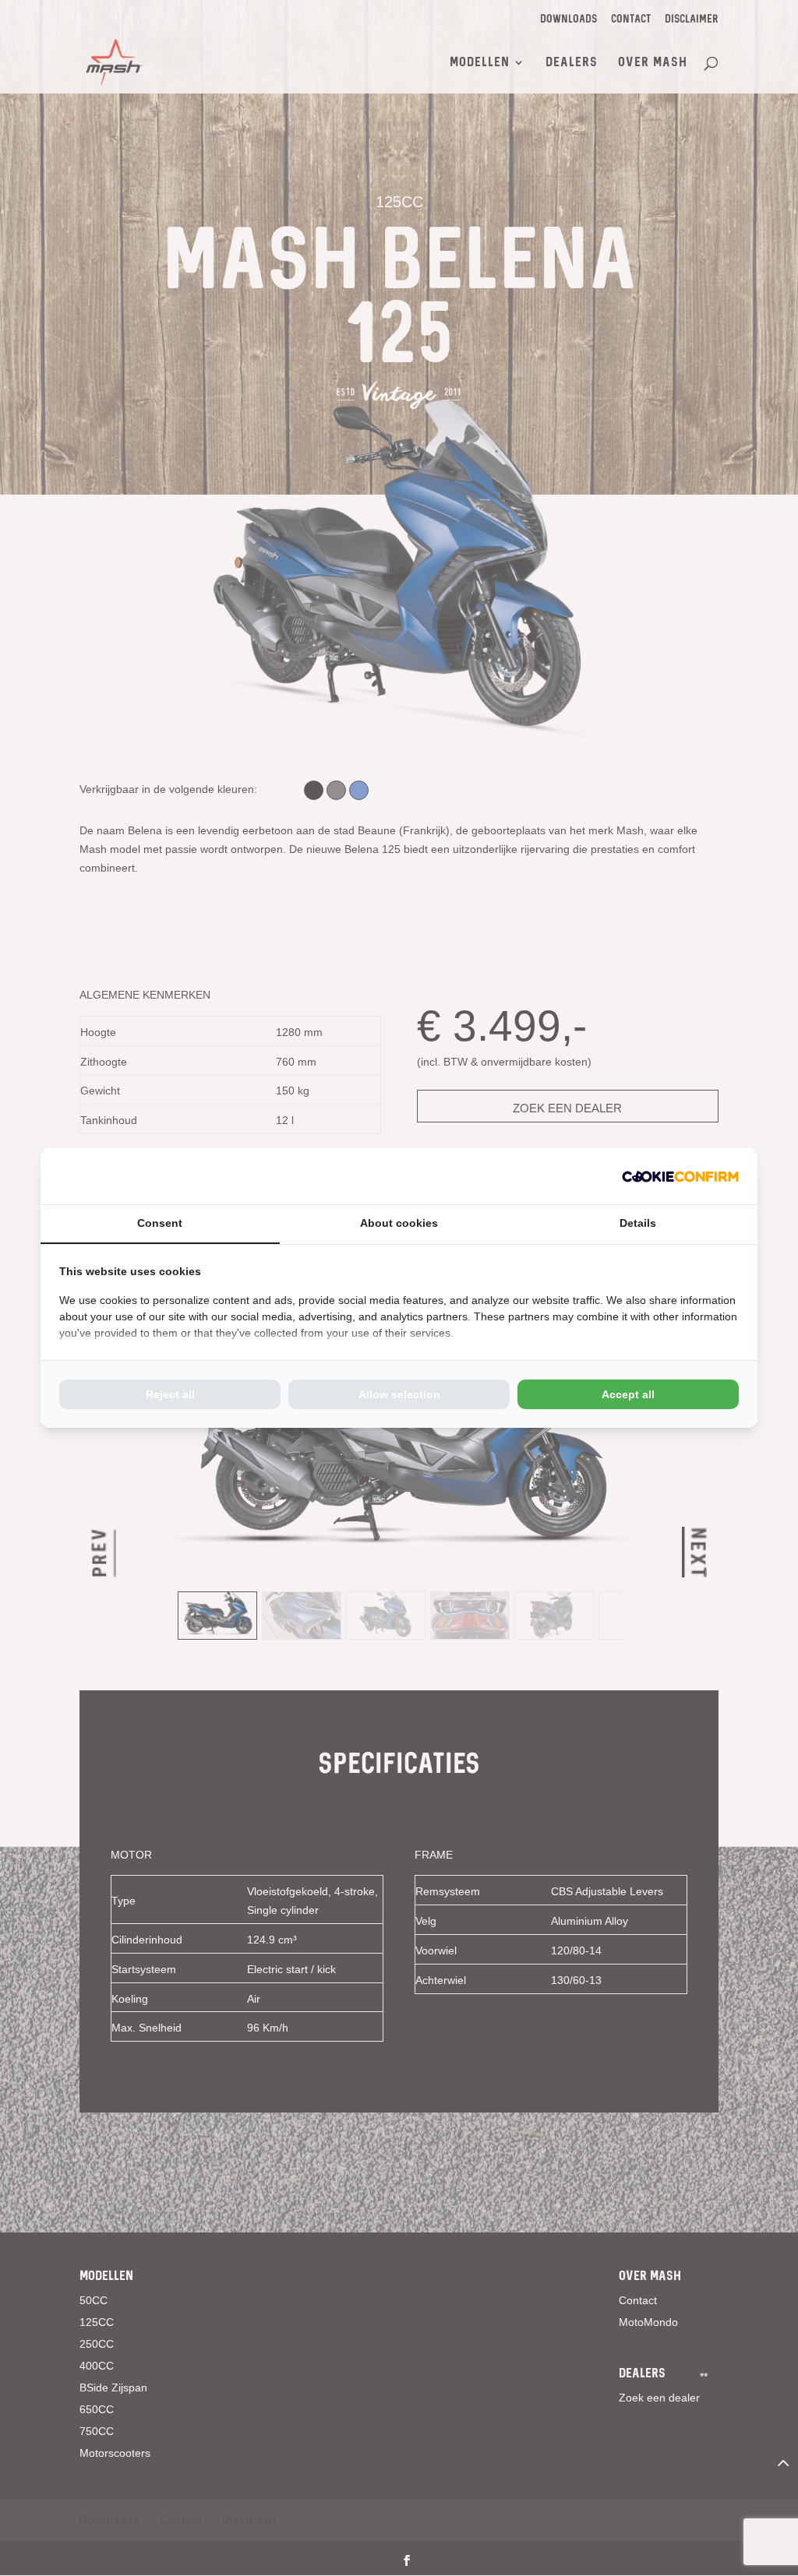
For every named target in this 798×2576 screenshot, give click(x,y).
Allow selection (399, 1394)
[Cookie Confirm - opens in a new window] (680, 1176)
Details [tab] (638, 1223)
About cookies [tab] (399, 1223)
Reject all (170, 1394)
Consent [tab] (160, 1223)
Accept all (628, 1394)
